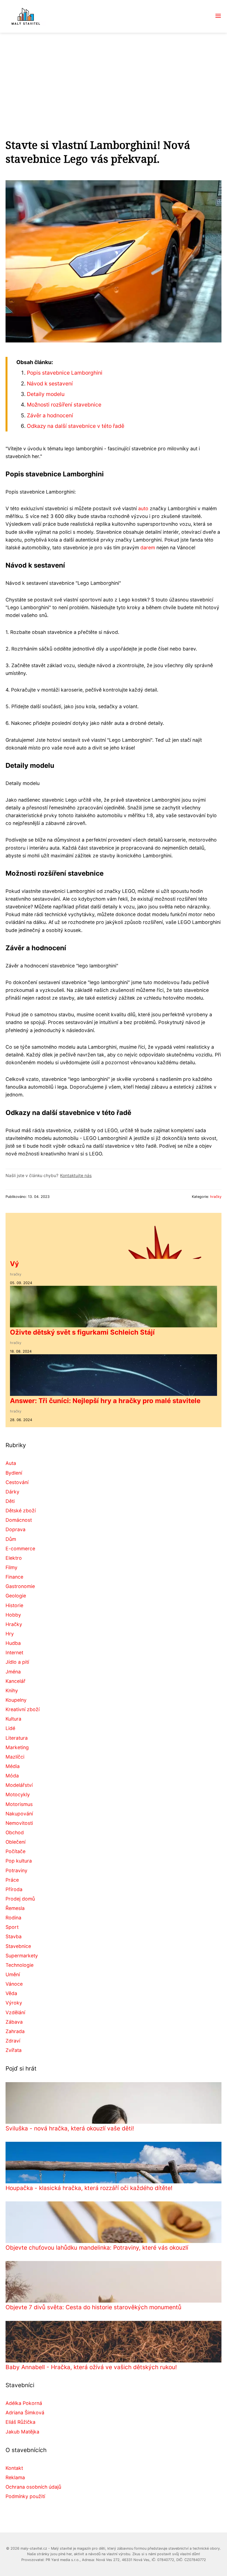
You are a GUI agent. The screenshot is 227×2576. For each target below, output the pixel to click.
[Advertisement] (114, 74)
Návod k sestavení (50, 383)
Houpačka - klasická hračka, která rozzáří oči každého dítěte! (89, 2188)
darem (148, 548)
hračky (216, 1197)
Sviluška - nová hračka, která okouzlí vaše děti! (70, 2128)
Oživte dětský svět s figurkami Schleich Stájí (82, 1332)
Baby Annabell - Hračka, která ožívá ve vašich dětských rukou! (91, 2367)
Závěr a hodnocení (50, 415)
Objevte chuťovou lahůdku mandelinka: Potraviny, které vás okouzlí (97, 2248)
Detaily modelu (46, 394)
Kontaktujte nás (76, 1176)
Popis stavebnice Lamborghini (65, 373)
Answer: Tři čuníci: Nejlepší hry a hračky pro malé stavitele (105, 1401)
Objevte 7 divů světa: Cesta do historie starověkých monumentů (93, 2307)
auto (143, 508)
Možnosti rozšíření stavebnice (64, 405)
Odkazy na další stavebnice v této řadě (76, 426)
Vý (14, 1264)
